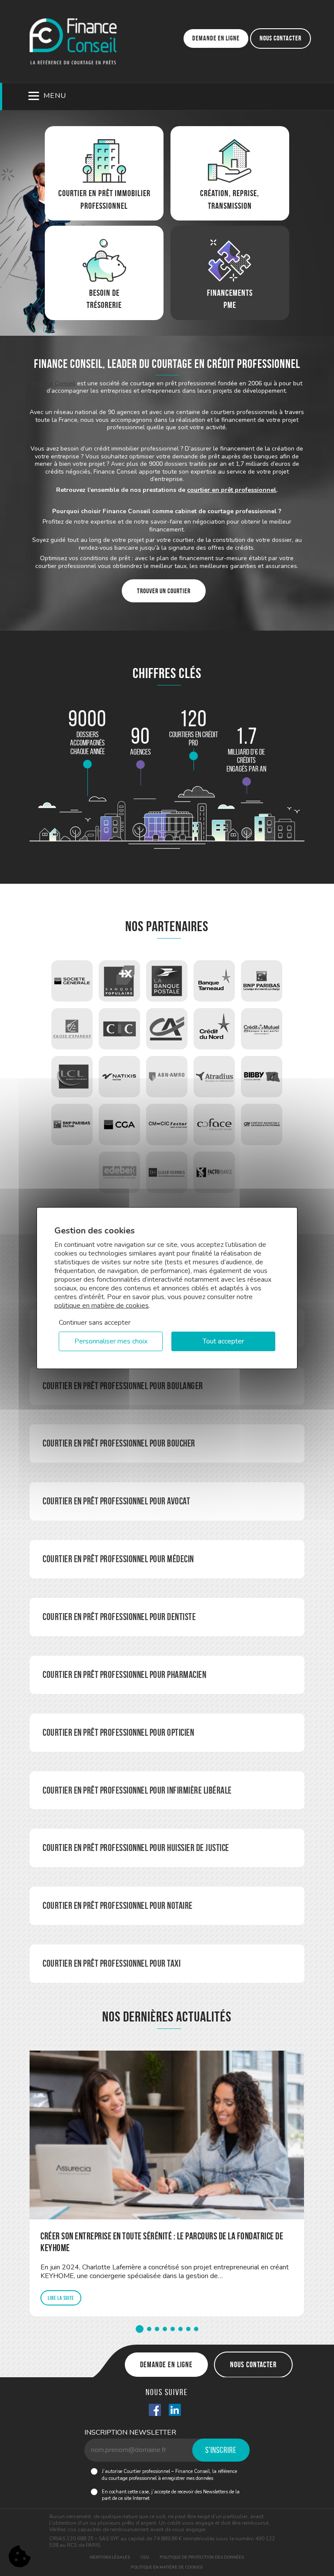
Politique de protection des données (202, 2557)
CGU (145, 2557)
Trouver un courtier (164, 591)
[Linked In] (175, 2411)
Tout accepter (223, 1341)
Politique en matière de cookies (167, 2567)
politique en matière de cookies (102, 1305)
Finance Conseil (53, 383)
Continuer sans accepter (95, 1322)
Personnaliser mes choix (111, 1341)
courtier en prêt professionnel (232, 490)
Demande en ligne (216, 38)
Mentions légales (110, 2557)
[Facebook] (155, 2411)
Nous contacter (281, 38)
